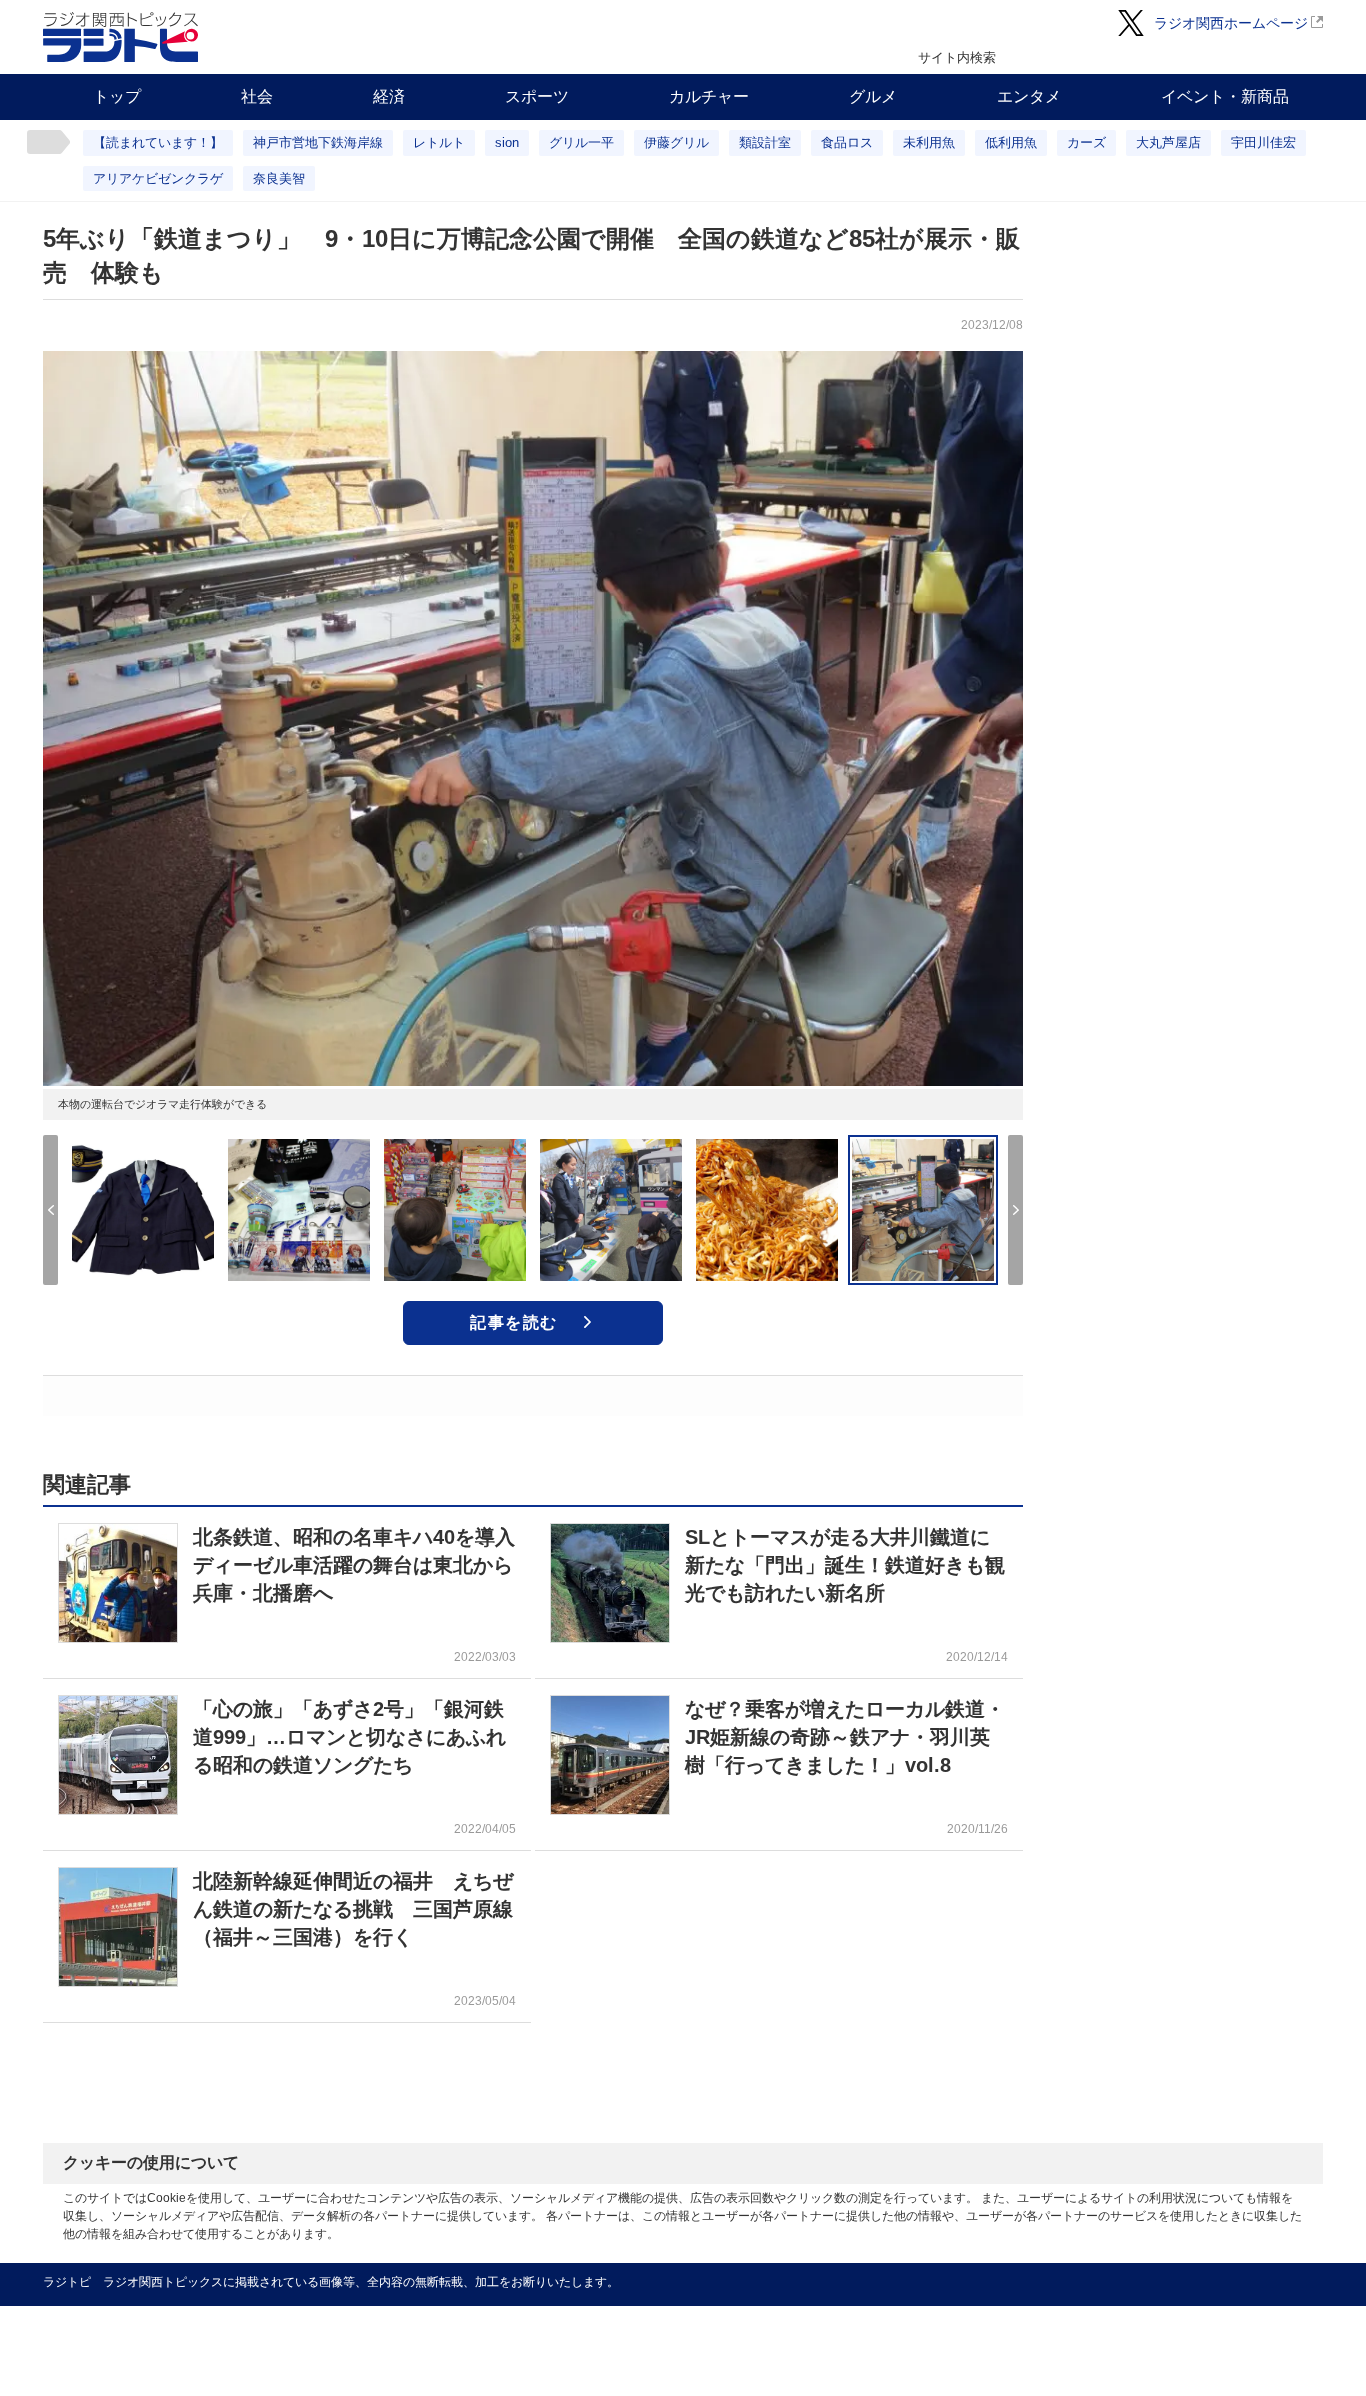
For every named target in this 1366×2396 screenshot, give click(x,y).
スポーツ (537, 96)
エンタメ (1029, 96)
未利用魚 (929, 142)
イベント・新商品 (1225, 96)
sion (507, 142)
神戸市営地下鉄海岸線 (318, 142)
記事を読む (514, 1322)
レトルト (439, 142)
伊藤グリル (676, 142)
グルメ (873, 96)
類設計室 (765, 142)
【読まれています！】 (158, 142)
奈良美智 (279, 178)
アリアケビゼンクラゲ (158, 178)
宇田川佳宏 (1263, 142)
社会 (257, 96)
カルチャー (709, 96)
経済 (389, 96)
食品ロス (847, 142)
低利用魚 (1011, 142)
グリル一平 (581, 142)
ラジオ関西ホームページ (1231, 23)
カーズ (1086, 142)
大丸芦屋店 (1168, 142)
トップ (117, 96)
